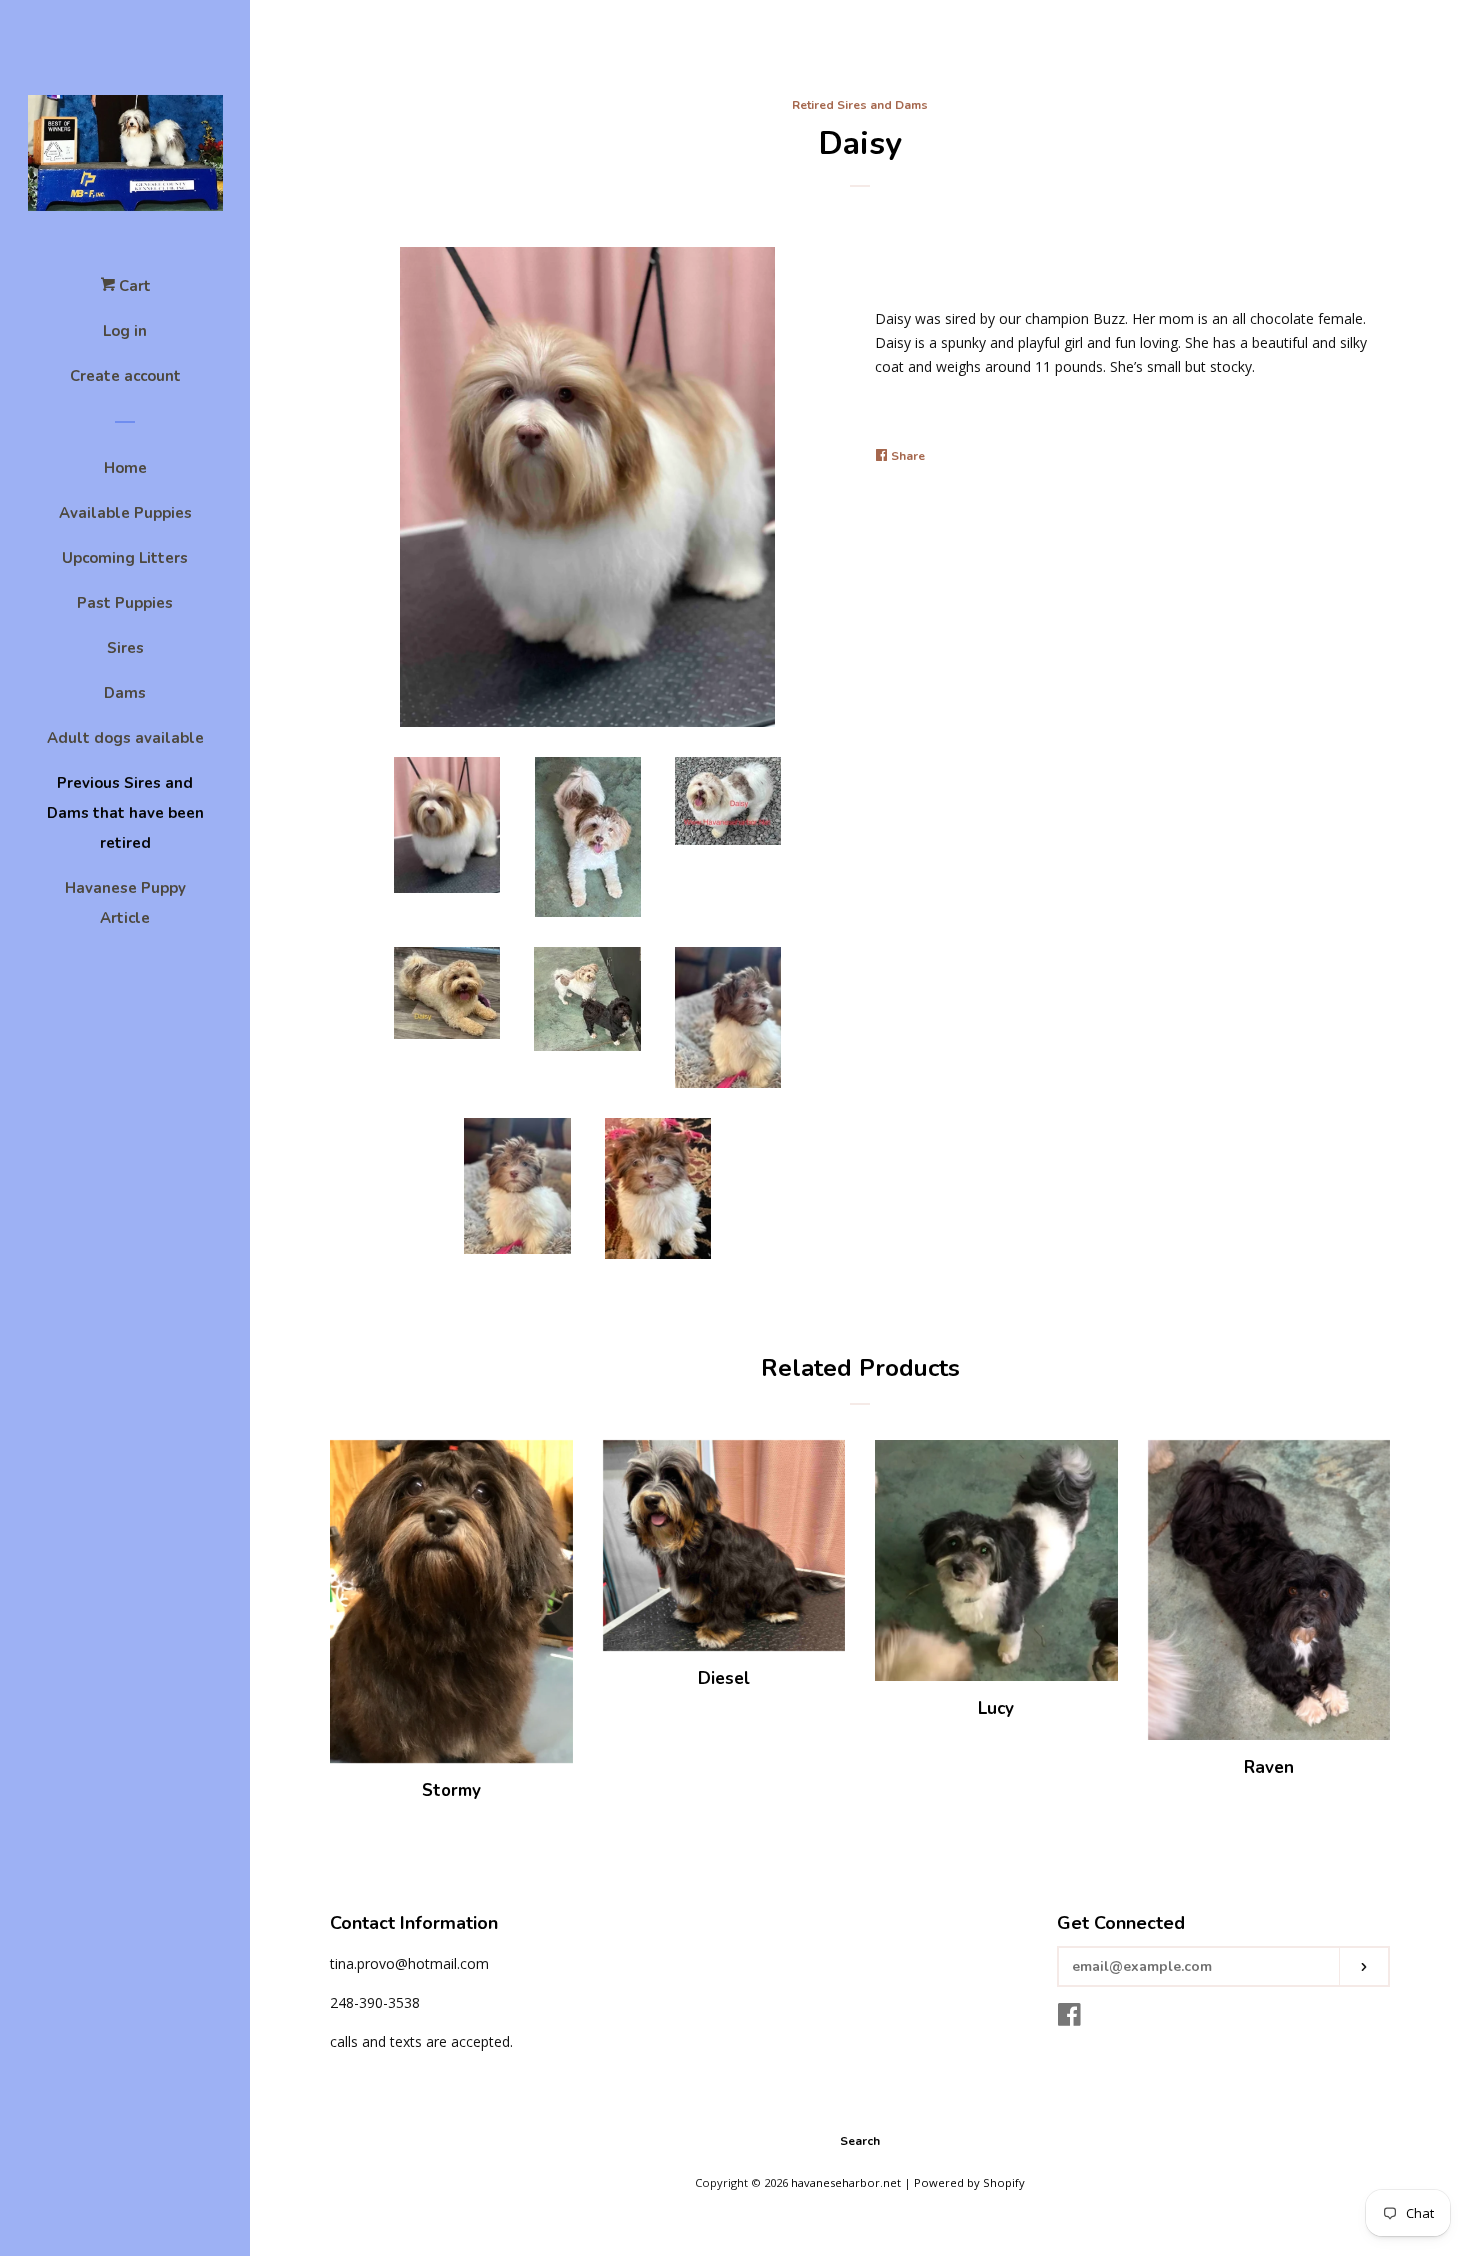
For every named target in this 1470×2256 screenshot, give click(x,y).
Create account (125, 376)
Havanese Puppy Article (125, 903)
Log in (125, 331)
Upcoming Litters (125, 558)
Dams (125, 693)
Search (860, 2141)
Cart (133, 286)
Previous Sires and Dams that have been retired (125, 813)
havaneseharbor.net (846, 2182)
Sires (125, 648)
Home (125, 468)
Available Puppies (125, 513)
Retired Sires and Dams (860, 105)
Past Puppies (125, 603)
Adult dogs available (125, 738)
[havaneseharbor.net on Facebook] (1069, 2018)
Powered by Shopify (969, 2182)
